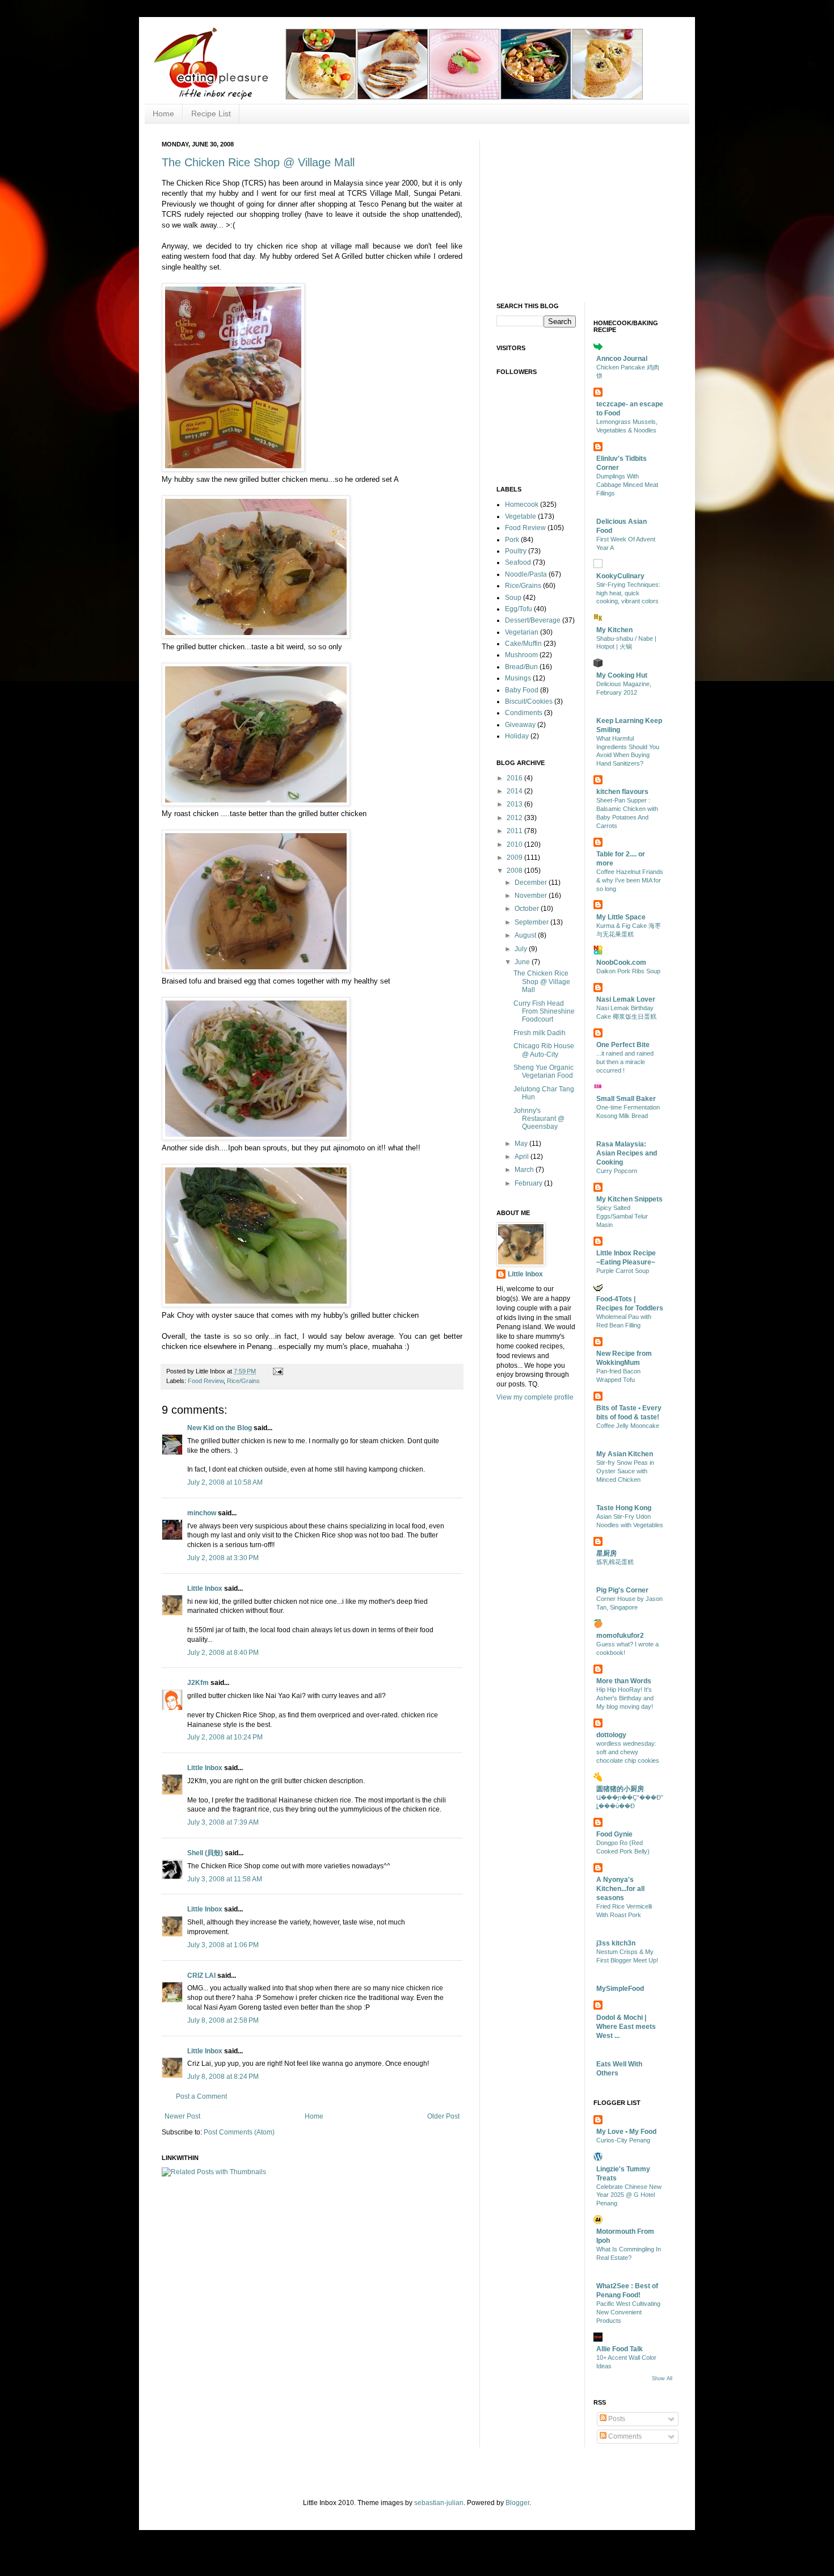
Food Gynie (614, 1834)
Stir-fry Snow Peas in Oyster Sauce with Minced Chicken (625, 1471)
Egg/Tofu (519, 609)
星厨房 (606, 1553)
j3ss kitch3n (616, 1943)
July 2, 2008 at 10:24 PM (225, 1737)
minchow (202, 1513)
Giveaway (520, 725)
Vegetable (521, 516)
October (528, 909)
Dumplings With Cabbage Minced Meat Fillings (627, 485)
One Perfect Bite (623, 1045)
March (525, 1170)
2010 (515, 844)
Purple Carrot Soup (623, 1271)
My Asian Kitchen (625, 1454)
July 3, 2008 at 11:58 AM (225, 1879)
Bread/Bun (521, 667)
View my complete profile (535, 1397)
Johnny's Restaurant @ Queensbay (539, 1119)
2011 (515, 831)
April (523, 1157)
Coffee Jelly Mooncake (628, 1426)
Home (163, 114)
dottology (611, 1735)
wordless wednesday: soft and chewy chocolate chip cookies (628, 1752)
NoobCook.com (621, 963)
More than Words (624, 1681)
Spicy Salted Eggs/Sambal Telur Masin (622, 1216)
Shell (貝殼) (205, 1853)
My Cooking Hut (622, 675)
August (526, 935)
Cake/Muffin (523, 644)
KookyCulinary (620, 576)
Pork (512, 540)
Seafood (518, 562)
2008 (515, 871)
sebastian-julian (439, 2503)
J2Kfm (198, 1683)
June (523, 962)
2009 (515, 858)
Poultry (516, 551)
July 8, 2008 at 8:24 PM (223, 2077)
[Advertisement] (582, 212)
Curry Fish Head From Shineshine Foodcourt (544, 1012)
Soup (513, 598)
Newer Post (182, 2116)
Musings (518, 678)
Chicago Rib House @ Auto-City (544, 1050)
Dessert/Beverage (533, 620)
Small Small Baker (626, 1099)
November (532, 896)
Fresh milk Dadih (540, 1033)
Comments (624, 2436)
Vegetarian (522, 632)
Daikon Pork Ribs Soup (628, 971)
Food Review (206, 1381)
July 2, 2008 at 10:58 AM (225, 1482)
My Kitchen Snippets (629, 1199)
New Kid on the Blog (220, 1428)
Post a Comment (201, 2096)
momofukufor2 (620, 1636)
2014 (515, 791)
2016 (515, 778)
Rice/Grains (243, 1381)
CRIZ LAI (201, 1976)
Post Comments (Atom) (239, 2132)
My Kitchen (614, 630)
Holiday (517, 736)
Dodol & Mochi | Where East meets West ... (626, 2027)
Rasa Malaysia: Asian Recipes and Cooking (627, 1153)
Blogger (517, 2503)
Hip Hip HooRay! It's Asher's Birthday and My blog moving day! (625, 1698)
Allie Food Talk (620, 2349)
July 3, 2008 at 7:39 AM (223, 1822)
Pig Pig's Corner (622, 1590)
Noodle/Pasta (526, 574)
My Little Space (621, 917)
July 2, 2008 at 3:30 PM (223, 1558)
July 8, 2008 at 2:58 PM (223, 2020)
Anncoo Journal (622, 359)
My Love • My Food (626, 2132)
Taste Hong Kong (624, 1508)
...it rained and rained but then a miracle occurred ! (625, 1062)
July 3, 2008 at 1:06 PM (223, 1945)
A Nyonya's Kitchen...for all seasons (620, 1889)
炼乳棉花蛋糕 (615, 1562)
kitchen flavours (622, 792)
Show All (662, 2379)
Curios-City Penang (623, 2140)
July (522, 949)
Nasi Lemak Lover (626, 999)
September (532, 922)
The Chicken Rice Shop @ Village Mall (258, 162)
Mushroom (521, 655)
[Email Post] (277, 1371)
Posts (616, 2419)
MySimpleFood (620, 1989)
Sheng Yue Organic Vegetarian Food (544, 1071)
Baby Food (522, 690)
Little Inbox (205, 1589)
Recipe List (211, 114)
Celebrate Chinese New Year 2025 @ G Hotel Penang (629, 2195)
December (532, 883)
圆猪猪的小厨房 (620, 1789)
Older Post (443, 2116)
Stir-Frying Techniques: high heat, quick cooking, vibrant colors (628, 593)
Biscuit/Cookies (529, 701)
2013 (515, 804)
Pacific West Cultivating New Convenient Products (628, 2312)
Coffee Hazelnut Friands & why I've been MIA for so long (630, 880)
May (522, 1144)
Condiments (524, 713)
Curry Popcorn (617, 1171)
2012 (515, 818)
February (529, 1183)
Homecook (522, 505)
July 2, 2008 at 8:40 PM (223, 1653)
